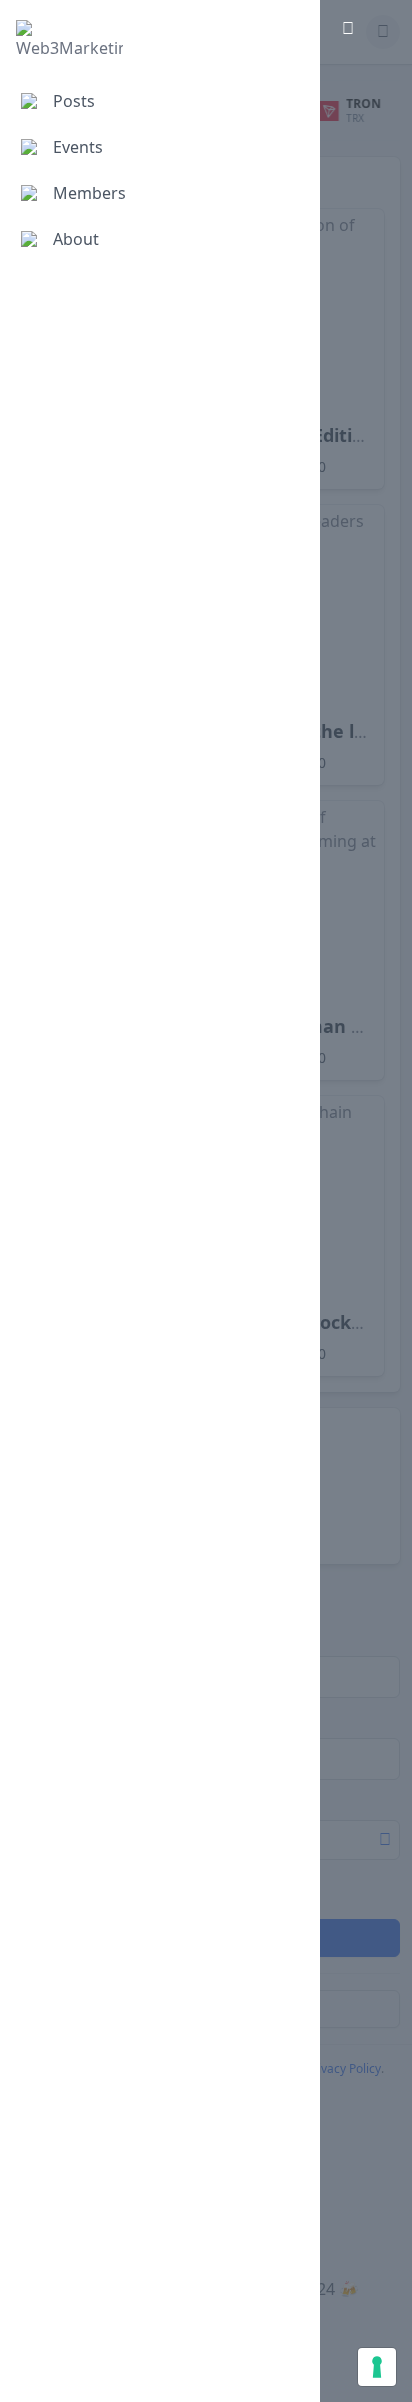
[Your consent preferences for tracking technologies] (377, 2367)
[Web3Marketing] (69, 40)
